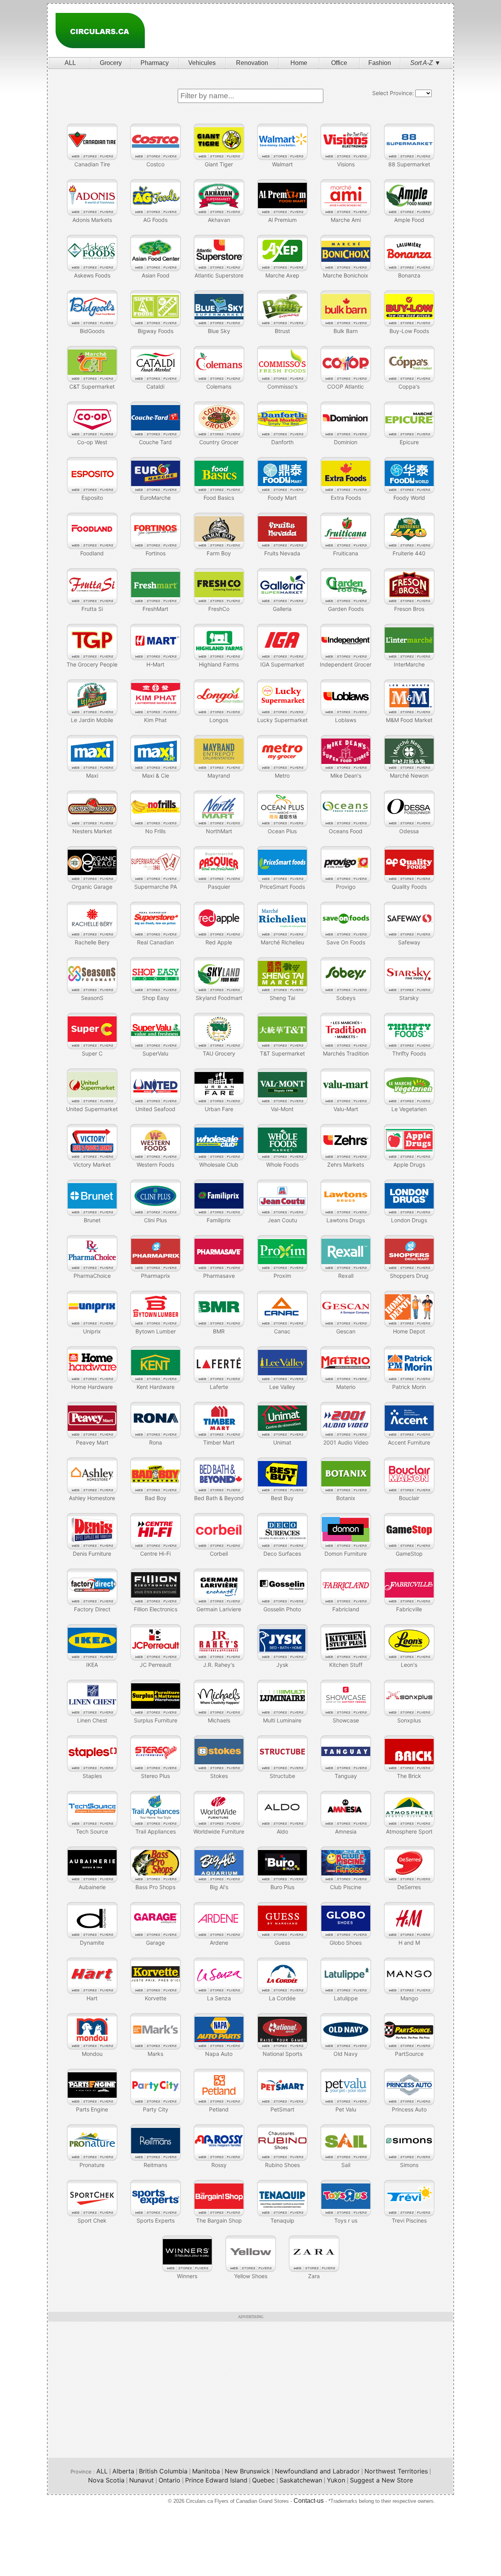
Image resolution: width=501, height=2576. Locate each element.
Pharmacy (155, 63)
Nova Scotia (106, 2480)
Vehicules (202, 63)
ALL (70, 63)
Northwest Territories (396, 2471)
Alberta (123, 2471)
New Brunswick (247, 2471)
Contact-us (309, 2501)
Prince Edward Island (216, 2480)
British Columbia (163, 2471)
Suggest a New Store (381, 2480)
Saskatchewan (301, 2480)
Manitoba (206, 2471)
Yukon (336, 2480)
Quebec (263, 2480)
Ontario (169, 2480)
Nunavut (141, 2480)
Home (299, 63)
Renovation (252, 63)
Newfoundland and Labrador (317, 2471)
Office (339, 63)
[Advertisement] (306, 31)
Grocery (111, 63)
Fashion (380, 63)
